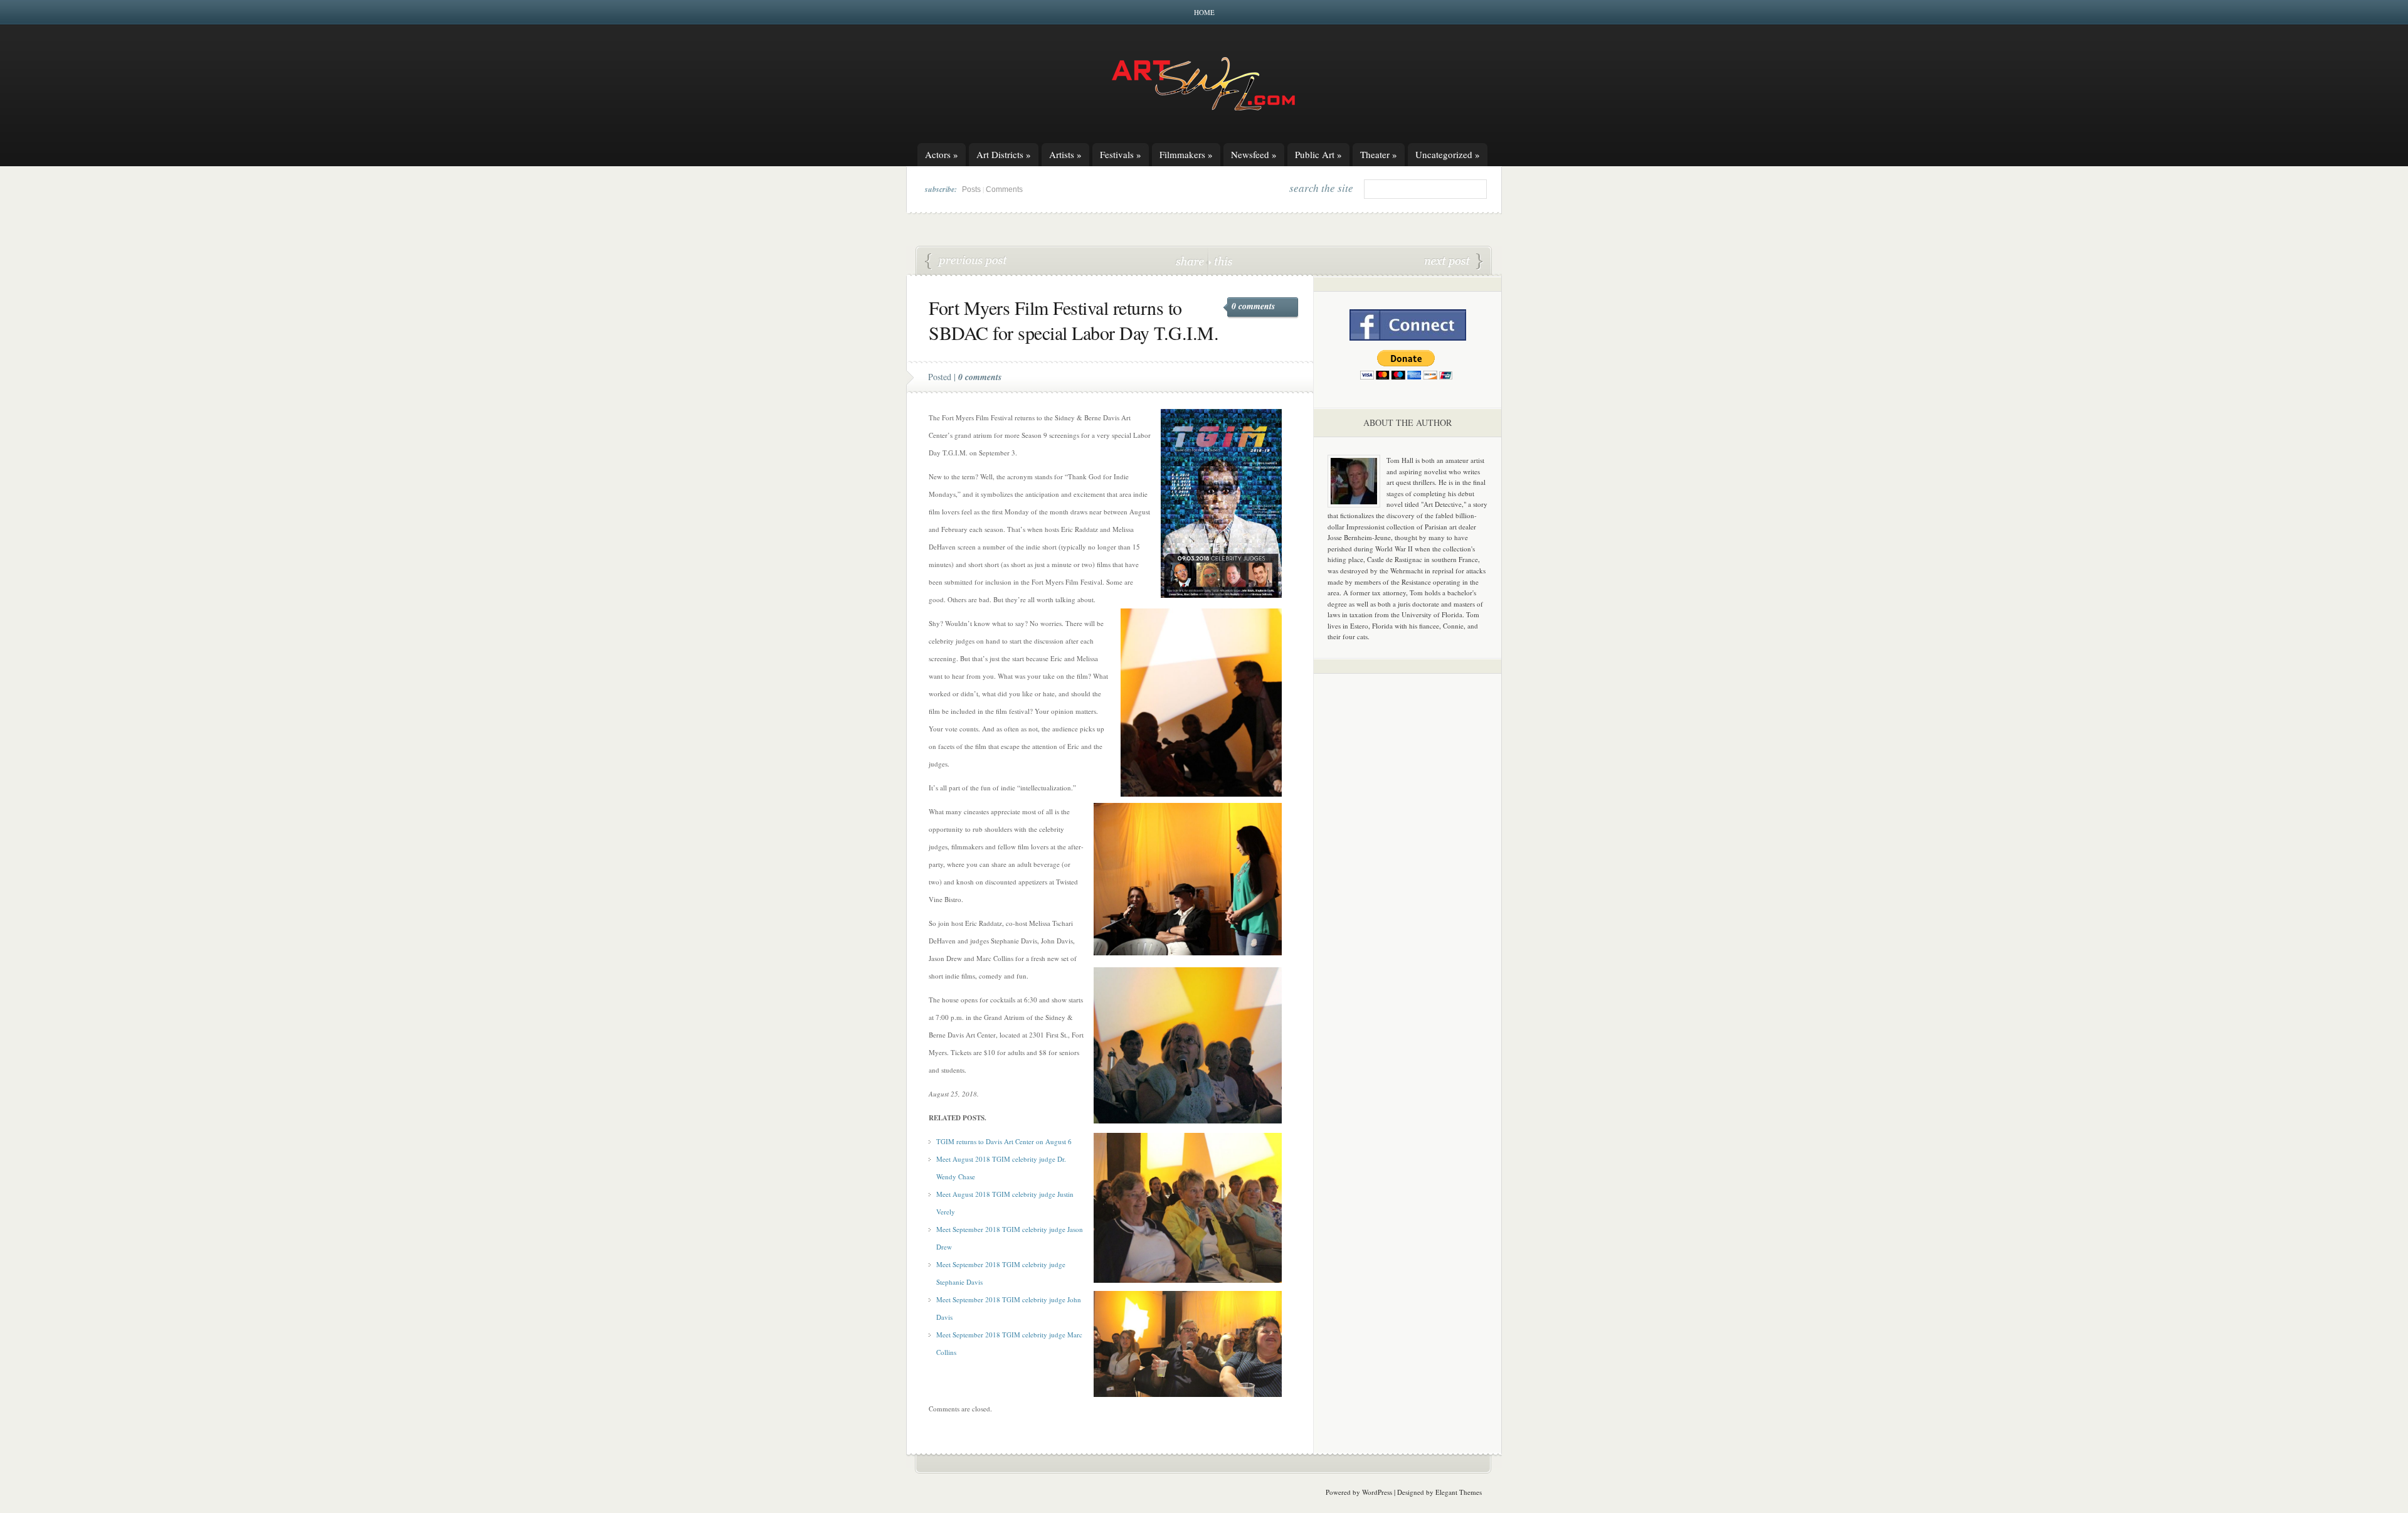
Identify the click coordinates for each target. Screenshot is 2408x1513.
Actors (942, 154)
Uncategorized (1448, 154)
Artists (1065, 154)
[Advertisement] (1408, 879)
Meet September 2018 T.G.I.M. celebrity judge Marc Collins (966, 262)
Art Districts (1004, 154)
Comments (1004, 189)
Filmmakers (1186, 154)
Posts (971, 189)
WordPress (1377, 1492)
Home (1204, 12)
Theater (1379, 154)
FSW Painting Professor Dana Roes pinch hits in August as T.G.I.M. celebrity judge (1454, 262)
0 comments (1253, 306)
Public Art (1318, 154)
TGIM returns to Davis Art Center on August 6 (1004, 1141)
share (1191, 261)
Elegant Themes (1459, 1492)
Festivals (1121, 154)
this (1220, 261)
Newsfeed (1254, 154)
